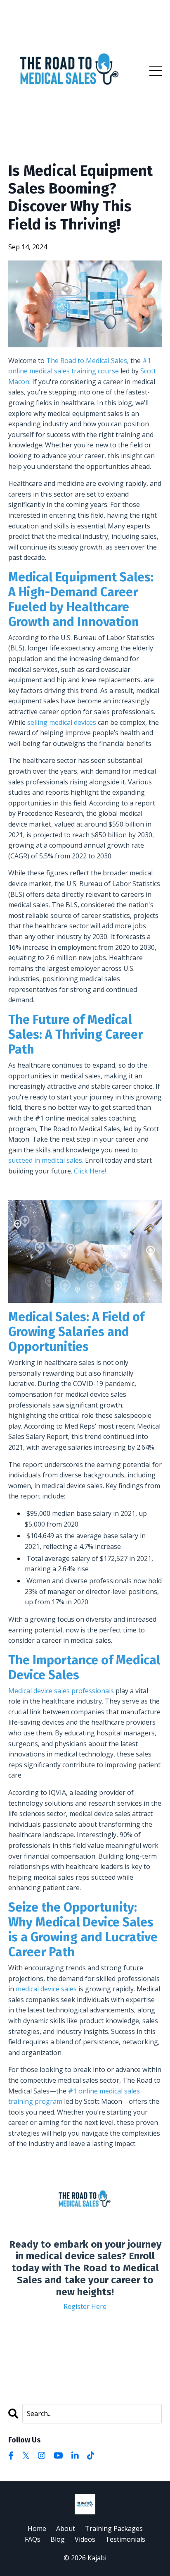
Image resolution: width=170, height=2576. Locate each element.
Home (37, 2528)
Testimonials (125, 2539)
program (49, 2101)
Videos (85, 2539)
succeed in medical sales (45, 1160)
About (66, 2528)
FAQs (33, 2539)
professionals (93, 1691)
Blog (58, 2539)
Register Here (85, 2306)
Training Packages (114, 2528)
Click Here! (90, 1171)
